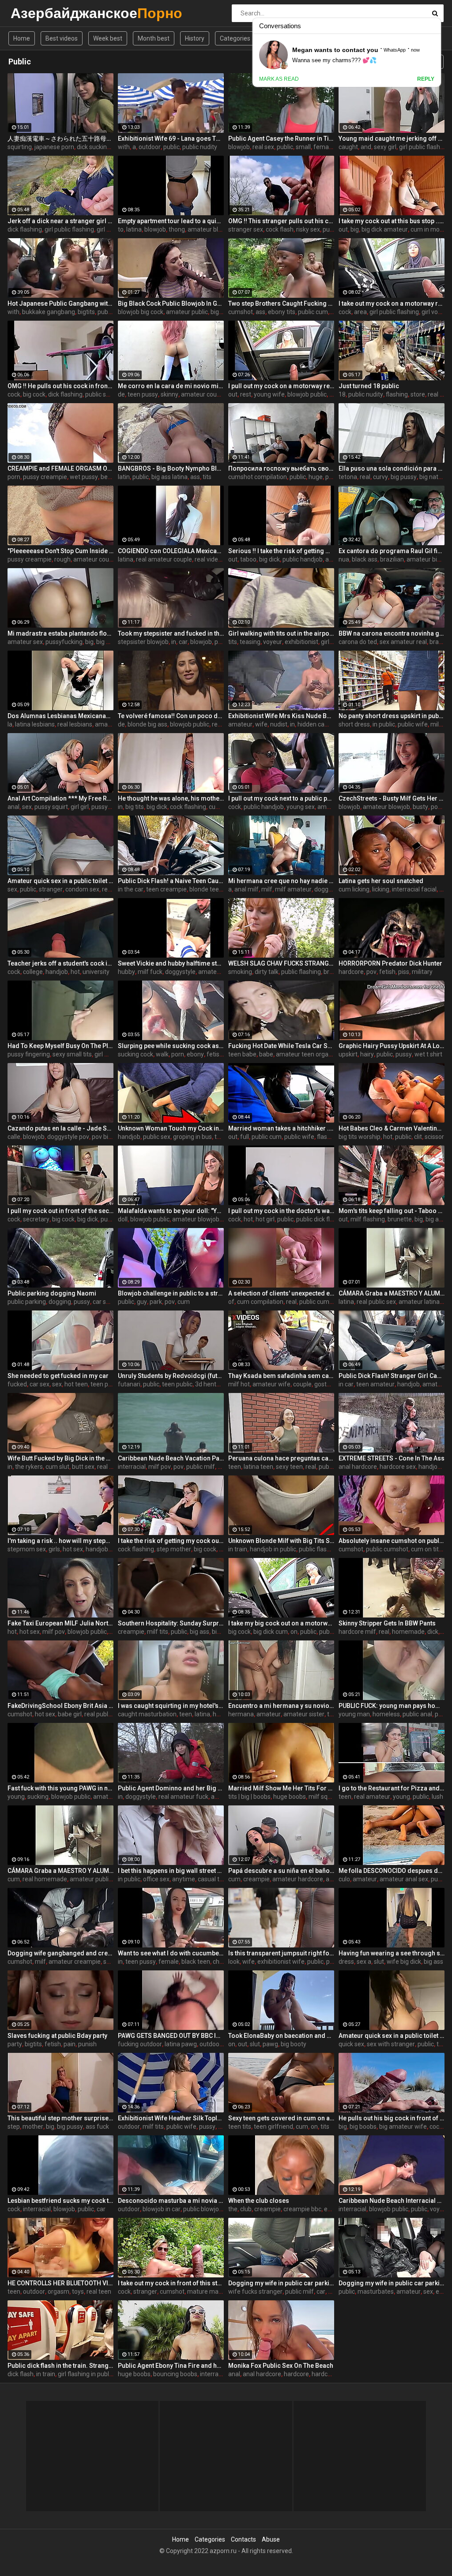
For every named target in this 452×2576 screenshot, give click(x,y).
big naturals (436, 477)
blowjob (239, 147)
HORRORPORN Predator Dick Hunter (390, 963)
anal (13, 807)
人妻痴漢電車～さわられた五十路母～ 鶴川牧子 (60, 139)
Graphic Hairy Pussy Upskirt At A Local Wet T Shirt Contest (392, 1046)
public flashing (301, 972)
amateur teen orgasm (307, 1054)
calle (14, 1137)
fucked (17, 1384)
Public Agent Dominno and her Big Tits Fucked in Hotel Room (171, 1788)
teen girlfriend (273, 2127)
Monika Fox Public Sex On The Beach (281, 2366)
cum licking (354, 889)
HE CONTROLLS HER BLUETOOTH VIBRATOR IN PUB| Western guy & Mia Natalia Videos (60, 2283)
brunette (400, 1219)
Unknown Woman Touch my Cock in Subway (171, 1128)
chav (219, 1962)
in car (346, 1384)
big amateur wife (403, 2127)
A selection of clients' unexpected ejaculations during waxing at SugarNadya (281, 1293)
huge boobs (290, 1797)
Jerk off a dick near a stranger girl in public (60, 221)
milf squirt (323, 1797)
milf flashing (368, 1219)
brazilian (392, 559)
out (343, 229)
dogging (60, 1302)
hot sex (73, 1549)
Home (22, 38)
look (234, 1962)
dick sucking (94, 147)
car (183, 642)
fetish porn (222, 1054)
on (294, 1632)
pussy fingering (29, 1054)
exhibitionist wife (281, 1962)
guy (142, 1302)
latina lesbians (35, 724)
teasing (250, 642)
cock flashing (188, 807)
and (366, 147)
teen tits (240, 2127)
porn (14, 477)
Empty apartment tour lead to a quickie (171, 221)
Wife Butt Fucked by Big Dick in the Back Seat (60, 1458)
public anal (417, 1714)
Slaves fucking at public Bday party (57, 2036)
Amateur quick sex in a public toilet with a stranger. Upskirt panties (60, 881)
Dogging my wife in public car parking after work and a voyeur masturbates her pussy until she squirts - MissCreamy (392, 2283)
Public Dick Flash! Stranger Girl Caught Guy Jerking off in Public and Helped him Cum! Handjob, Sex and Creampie (392, 1376)
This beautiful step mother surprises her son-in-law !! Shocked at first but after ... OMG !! (60, 2118)
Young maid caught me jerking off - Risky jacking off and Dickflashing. (392, 139)
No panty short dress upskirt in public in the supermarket (392, 716)
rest (246, 394)
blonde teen (206, 889)
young (16, 1797)
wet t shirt (428, 1054)
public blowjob (203, 2209)
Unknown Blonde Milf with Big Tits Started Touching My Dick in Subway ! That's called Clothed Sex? (281, 1541)
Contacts (243, 2539)
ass (260, 312)
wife (261, 724)
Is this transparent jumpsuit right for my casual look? (281, 1953)
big (355, 229)
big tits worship (360, 1137)
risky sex (308, 229)
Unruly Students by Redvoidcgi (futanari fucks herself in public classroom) (171, 1376)
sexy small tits (72, 1054)
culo (344, 1879)
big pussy (404, 477)
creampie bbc (302, 2209)
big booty (294, 2044)
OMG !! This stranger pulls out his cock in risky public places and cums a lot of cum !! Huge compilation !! (281, 221)
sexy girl (385, 147)
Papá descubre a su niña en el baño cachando (281, 1871)
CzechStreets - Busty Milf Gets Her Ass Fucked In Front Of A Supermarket (392, 798)
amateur (240, 724)
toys (78, 2291)
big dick (221, 312)
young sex (301, 807)
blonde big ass (147, 724)
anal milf (247, 889)
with (124, 147)
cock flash (280, 229)
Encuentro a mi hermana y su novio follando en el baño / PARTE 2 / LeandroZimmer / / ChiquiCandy (281, 1706)
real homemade (45, 1879)
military (422, 972)
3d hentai (208, 1384)
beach (109, 477)
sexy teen (289, 1467)
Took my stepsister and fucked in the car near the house (171, 633)
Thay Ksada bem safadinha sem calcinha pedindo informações (281, 1376)
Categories (235, 38)
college (33, 972)
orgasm (58, 2291)
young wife (269, 394)
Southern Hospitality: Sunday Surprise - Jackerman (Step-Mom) (171, 1623)
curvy (380, 477)
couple (302, 1384)
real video (208, 559)
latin (124, 477)
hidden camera (318, 724)
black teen (196, 1962)
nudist (279, 724)
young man (354, 1714)
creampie (131, 1632)
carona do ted (358, 642)
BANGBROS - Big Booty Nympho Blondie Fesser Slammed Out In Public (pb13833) (171, 468)
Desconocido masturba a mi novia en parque (171, 2201)
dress (346, 1962)
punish (87, 2044)
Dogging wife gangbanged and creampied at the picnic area (60, 1953)
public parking (27, 1302)
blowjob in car (162, 2209)
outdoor (150, 147)
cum (184, 1302)
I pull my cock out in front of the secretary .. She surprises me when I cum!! (60, 1211)
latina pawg (181, 2044)
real (365, 477)
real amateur (372, 1797)
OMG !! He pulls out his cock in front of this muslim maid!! (60, 386)
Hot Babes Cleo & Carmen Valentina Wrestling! (392, 1128)
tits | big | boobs (249, 1797)
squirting (20, 147)
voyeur (273, 642)
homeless (386, 1714)
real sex (263, 147)
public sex (99, 394)
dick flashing (25, 229)
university (96, 972)
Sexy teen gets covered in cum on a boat (281, 2118)
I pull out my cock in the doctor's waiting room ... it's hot (281, 1211)
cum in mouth (430, 229)
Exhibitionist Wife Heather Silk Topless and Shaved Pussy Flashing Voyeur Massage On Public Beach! (171, 2118)
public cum (313, 312)
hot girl (265, 1219)
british (332, 972)
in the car (131, 889)
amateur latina (419, 1302)
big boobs (363, 2127)
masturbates (376, 2291)
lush (437, 1797)
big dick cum (271, 1632)
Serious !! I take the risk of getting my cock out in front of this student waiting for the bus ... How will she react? (281, 551)
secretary (36, 1219)
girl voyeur (436, 312)
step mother (174, 1549)
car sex (103, 1302)
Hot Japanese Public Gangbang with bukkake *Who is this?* (60, 303)
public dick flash (318, 1219)
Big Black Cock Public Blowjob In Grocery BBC (171, 303)
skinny (169, 394)
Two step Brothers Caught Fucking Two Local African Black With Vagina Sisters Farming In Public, (281, 303)
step (14, 2127)
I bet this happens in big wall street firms (171, 1871)
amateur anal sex (404, 1879)
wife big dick (404, 1962)
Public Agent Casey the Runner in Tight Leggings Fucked (281, 139)
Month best (154, 38)
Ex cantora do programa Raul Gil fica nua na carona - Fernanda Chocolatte (392, 551)
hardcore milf (357, 1632)
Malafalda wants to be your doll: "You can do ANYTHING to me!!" (171, 1211)
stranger (51, 889)
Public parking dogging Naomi (52, 1293)
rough (62, 559)
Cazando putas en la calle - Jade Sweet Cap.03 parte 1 (60, 1128)
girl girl (80, 807)
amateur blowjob (211, 229)
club (246, 2209)
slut (379, 1962)
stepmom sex (27, 1549)
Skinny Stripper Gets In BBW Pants (387, 1623)
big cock (34, 394)
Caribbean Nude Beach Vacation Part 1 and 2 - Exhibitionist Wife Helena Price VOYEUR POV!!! (171, 1458)
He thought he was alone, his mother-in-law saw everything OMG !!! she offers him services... (171, 798)
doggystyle (180, 972)
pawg (270, 2044)
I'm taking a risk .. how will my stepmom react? (60, 1541)
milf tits (158, 1632)
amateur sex (25, 642)
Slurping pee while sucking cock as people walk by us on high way (171, 1046)
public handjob (303, 559)
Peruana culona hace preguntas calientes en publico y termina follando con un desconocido (281, 1458)
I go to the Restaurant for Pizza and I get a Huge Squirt (392, 1788)
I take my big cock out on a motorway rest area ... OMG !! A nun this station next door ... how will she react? (281, 1623)
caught (348, 147)
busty (420, 807)
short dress (354, 724)
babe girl (70, 1714)
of (231, 1302)
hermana (241, 1714)
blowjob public (307, 394)
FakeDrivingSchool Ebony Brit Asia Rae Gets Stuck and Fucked (60, 1706)
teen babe (242, 1054)
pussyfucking (64, 642)
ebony (195, 1054)
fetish (387, 972)
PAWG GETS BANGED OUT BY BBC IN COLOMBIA (171, 2036)
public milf (201, 1467)
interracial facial (414, 889)
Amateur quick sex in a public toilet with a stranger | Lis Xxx (392, 2036)
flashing (397, 394)
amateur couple (203, 394)
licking (381, 889)
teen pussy (143, 394)
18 (342, 394)
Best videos (62, 38)
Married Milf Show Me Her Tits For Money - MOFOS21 (281, 1788)
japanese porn (54, 147)
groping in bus (192, 1137)
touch (222, 1137)
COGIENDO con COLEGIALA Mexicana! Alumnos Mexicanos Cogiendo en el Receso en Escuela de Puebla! (171, 551)
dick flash (21, 2374)
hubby (126, 972)
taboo (248, 559)
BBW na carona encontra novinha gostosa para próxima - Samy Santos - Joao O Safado (392, 633)
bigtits (86, 312)
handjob (57, 972)
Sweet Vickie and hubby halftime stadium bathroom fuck (171, 963)
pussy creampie (45, 477)
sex (27, 807)
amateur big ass (429, 559)
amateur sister (304, 1714)
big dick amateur (385, 229)
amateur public (187, 312)
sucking (38, 1797)
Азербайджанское (34, 13)
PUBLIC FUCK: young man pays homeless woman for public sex (392, 1706)
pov (220, 642)
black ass (365, 559)
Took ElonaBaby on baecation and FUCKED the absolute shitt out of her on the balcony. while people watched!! (281, 2036)
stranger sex (246, 229)
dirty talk (267, 972)
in (174, 642)
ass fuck (97, 2127)
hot (75, 972)
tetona (348, 477)
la (10, 724)
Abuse (271, 2539)
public (171, 147)
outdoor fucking (222, 2044)
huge (316, 477)
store (418, 394)
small (303, 147)
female (169, 1962)
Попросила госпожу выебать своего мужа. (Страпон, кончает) (281, 468)
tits (207, 477)
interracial (132, 1467)
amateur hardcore (298, 1879)
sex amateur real (403, 642)
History (195, 38)
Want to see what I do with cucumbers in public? (171, 1953)
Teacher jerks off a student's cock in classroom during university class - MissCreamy (60, 963)
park (156, 1302)
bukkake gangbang (49, 312)
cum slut (57, 1467)
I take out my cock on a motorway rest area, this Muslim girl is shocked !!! (392, 303)
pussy (404, 1054)
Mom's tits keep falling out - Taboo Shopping (392, 1211)
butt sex (83, 1467)
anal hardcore (358, 1467)
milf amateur (293, 889)
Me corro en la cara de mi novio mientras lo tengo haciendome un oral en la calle (171, 386)
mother (33, 2127)
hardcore (351, 972)
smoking (240, 972)
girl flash (108, 229)
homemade (408, 1632)
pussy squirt (51, 807)
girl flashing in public (86, 2374)
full (245, 1137)
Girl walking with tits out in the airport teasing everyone (281, 633)
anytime (184, 1879)
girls (54, 1549)
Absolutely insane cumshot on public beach (392, 1541)
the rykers (29, 1467)
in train (238, 1549)
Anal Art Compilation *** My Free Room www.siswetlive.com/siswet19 (60, 798)
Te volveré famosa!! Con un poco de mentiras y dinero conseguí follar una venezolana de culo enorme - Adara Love (171, 716)
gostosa (326, 1384)
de (121, 394)
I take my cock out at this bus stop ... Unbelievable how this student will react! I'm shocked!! (392, 221)
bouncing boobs (175, 2374)
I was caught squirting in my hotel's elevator (171, 1706)
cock (345, 312)
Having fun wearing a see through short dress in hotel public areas (392, 1953)
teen (235, 1467)
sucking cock (136, 1054)
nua (344, 559)
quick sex (351, 2044)
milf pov (160, 1467)
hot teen (76, 1384)
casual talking (217, 1879)
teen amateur (375, 1384)
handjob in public (273, 1549)
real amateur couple (164, 559)
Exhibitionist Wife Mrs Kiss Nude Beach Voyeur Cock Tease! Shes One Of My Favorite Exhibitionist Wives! (281, 716)
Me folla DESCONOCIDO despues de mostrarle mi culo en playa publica (392, 1871)
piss (404, 972)
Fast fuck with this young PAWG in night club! (60, 1788)
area (360, 312)
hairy (367, 1054)
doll (123, 1219)
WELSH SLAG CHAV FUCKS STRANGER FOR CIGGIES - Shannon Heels (281, 963)
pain (70, 2044)
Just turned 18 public (369, 386)
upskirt (348, 1054)
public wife (413, 724)
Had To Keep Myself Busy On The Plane (60, 1046)
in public (384, 724)
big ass (435, 1219)
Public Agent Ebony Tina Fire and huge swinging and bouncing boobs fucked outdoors (171, 2366)
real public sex (376, 1302)
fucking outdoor (140, 2044)
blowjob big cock (141, 312)
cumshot (241, 312)
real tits (222, 724)
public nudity (200, 147)
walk (162, 1054)
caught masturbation (147, 1714)
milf (436, 724)
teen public (106, 1384)
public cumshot (320, 1302)
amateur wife (271, 1384)
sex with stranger (391, 2044)
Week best (108, 38)
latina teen (258, 1467)
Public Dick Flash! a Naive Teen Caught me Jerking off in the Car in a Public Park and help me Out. (171, 881)
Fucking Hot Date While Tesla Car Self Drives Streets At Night (281, 1046)
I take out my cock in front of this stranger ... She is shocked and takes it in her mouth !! (171, 2283)
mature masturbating (217, 2291)
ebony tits (282, 312)
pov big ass (107, 1137)
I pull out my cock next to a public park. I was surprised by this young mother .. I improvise (281, 798)
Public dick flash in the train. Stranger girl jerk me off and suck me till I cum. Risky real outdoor (60, 2366)
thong (177, 229)
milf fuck (150, 972)
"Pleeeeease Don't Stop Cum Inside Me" (60, 551)
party (15, 2044)
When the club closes (259, 2201)
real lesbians (75, 724)
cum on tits (426, 1549)
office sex (156, 1879)
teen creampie (166, 889)
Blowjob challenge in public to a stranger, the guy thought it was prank (171, 1293)
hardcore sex (398, 1467)
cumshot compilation (258, 477)
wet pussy (84, 477)
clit (418, 1137)
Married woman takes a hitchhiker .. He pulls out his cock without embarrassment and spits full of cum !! (281, 1128)
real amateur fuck (183, 1797)
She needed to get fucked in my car (58, 1376)
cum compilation (260, 1302)
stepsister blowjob (143, 642)
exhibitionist (301, 642)
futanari (129, 1384)
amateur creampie (75, 1962)
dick (433, 1632)
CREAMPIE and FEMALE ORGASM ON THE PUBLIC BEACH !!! (60, 468)
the (233, 2209)
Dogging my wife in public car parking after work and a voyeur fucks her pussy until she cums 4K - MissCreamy (281, 2283)
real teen (99, 2291)
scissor (434, 1137)
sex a (364, 1962)
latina (134, 229)
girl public (334, 642)
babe (266, 1054)
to (121, 229)
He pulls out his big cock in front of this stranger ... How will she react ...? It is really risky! (392, 2118)
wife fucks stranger (255, 2291)
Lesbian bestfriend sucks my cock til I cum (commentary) (60, 2201)
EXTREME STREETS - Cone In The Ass (392, 1458)
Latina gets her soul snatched (381, 881)
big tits (135, 807)
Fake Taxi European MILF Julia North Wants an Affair (60, 1623)
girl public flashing (424, 147)
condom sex (82, 889)
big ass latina (169, 477)
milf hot (239, 1384)
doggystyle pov (68, 1137)
